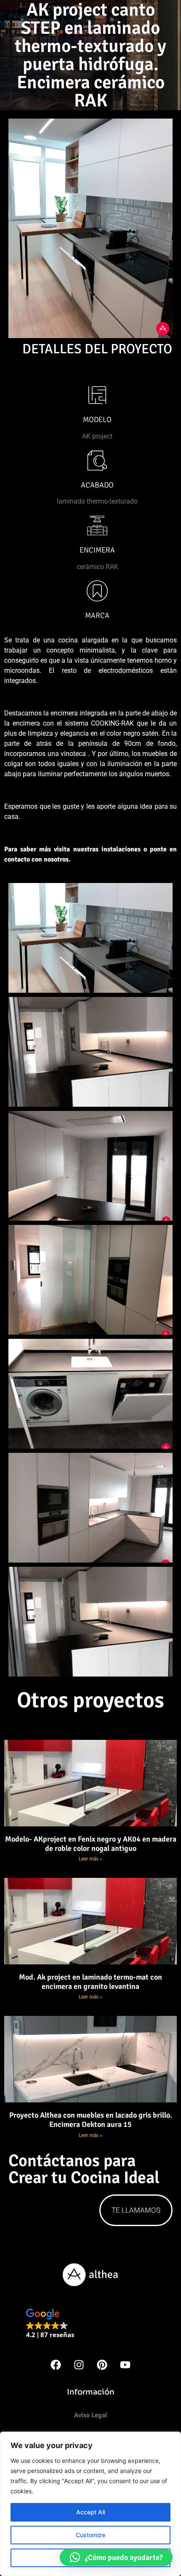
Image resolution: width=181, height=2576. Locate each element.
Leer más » (90, 1859)
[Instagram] (79, 2365)
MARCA (97, 615)
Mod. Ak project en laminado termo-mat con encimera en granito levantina (90, 1982)
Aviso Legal (91, 2415)
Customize (90, 2535)
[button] (50, 2324)
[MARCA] (97, 591)
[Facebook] (56, 2365)
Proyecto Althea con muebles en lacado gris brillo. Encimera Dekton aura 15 (91, 2120)
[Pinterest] (102, 2365)
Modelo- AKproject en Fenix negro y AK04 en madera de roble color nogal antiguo (91, 1844)
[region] (90, 2504)
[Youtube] (125, 2365)
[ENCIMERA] (97, 525)
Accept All (90, 2512)
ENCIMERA (97, 550)
